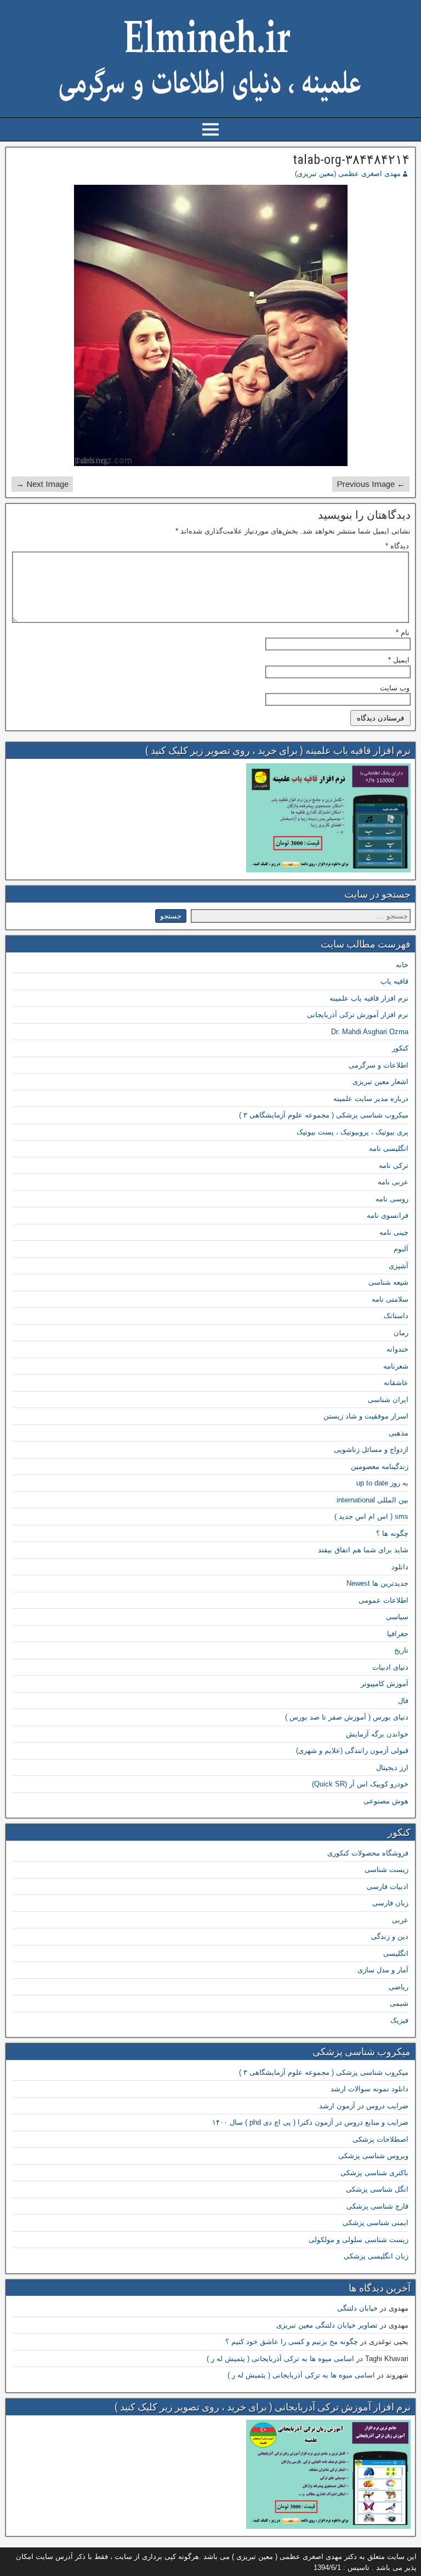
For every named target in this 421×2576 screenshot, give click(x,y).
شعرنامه (396, 1366)
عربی (400, 1920)
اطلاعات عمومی (383, 1600)
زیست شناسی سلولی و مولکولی (359, 2240)
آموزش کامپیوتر (385, 1684)
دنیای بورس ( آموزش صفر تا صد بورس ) (347, 1717)
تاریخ (401, 1650)
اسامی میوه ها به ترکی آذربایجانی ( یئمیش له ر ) (280, 2359)
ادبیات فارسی (388, 1886)
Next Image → (42, 484)
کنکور (400, 1048)
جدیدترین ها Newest (377, 1583)
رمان (401, 1333)
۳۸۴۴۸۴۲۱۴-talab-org (351, 160)
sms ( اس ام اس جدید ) (371, 1516)
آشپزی (399, 1266)
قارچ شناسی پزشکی (377, 2206)
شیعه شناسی (388, 1282)
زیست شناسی (386, 1869)
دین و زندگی (390, 1936)
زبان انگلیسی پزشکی (376, 2256)
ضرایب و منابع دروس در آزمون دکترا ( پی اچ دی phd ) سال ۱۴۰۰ (310, 2122)
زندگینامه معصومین (380, 1466)
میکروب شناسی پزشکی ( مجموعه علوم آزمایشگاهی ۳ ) (324, 1115)
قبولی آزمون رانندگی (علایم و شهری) (352, 1751)
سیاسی (397, 1617)
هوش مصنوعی (386, 1801)
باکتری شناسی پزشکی (374, 2173)
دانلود (400, 1567)
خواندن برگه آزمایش (377, 1734)
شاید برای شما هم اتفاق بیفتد (363, 1550)
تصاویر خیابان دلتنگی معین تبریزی (327, 2325)
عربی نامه (393, 1182)
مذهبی (399, 1433)
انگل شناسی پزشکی (377, 2189)
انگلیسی (396, 1953)
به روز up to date (382, 1483)
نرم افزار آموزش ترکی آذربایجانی (358, 1015)
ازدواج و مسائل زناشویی (371, 1449)
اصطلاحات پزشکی (380, 2139)
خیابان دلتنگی (357, 2308)
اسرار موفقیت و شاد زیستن (366, 1416)
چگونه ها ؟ (392, 1533)
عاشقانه (396, 1383)
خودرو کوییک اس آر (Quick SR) (360, 1784)
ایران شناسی (388, 1400)
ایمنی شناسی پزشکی (376, 2223)
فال (403, 1701)
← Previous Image (371, 484)
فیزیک (399, 2020)
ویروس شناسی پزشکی (373, 2156)
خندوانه (397, 1349)
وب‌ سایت (395, 688)
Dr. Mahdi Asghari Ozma (370, 1032)
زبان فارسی (390, 1903)
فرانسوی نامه (388, 1215)
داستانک (396, 1316)
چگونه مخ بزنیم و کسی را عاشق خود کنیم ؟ (292, 2342)
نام (403, 632)
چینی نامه (394, 1232)
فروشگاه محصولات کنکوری (368, 1853)
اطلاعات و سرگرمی (379, 1065)
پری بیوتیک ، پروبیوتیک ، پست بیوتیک (352, 1132)
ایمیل (399, 660)
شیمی (399, 2003)
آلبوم (401, 1249)
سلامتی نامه (390, 1299)
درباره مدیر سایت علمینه (371, 1099)
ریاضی (399, 1987)
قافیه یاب (394, 981)
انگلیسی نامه (389, 1148)
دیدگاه (397, 546)
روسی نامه (392, 1199)
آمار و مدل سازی (383, 1970)
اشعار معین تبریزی (380, 1082)
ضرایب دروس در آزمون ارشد (364, 2106)
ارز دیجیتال (392, 1768)
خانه (402, 965)
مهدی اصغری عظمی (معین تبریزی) (348, 174)
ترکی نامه (394, 1165)
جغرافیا (398, 1634)
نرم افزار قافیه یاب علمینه (369, 998)
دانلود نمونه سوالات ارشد (369, 2089)
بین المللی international (372, 1500)
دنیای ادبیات (390, 1667)
